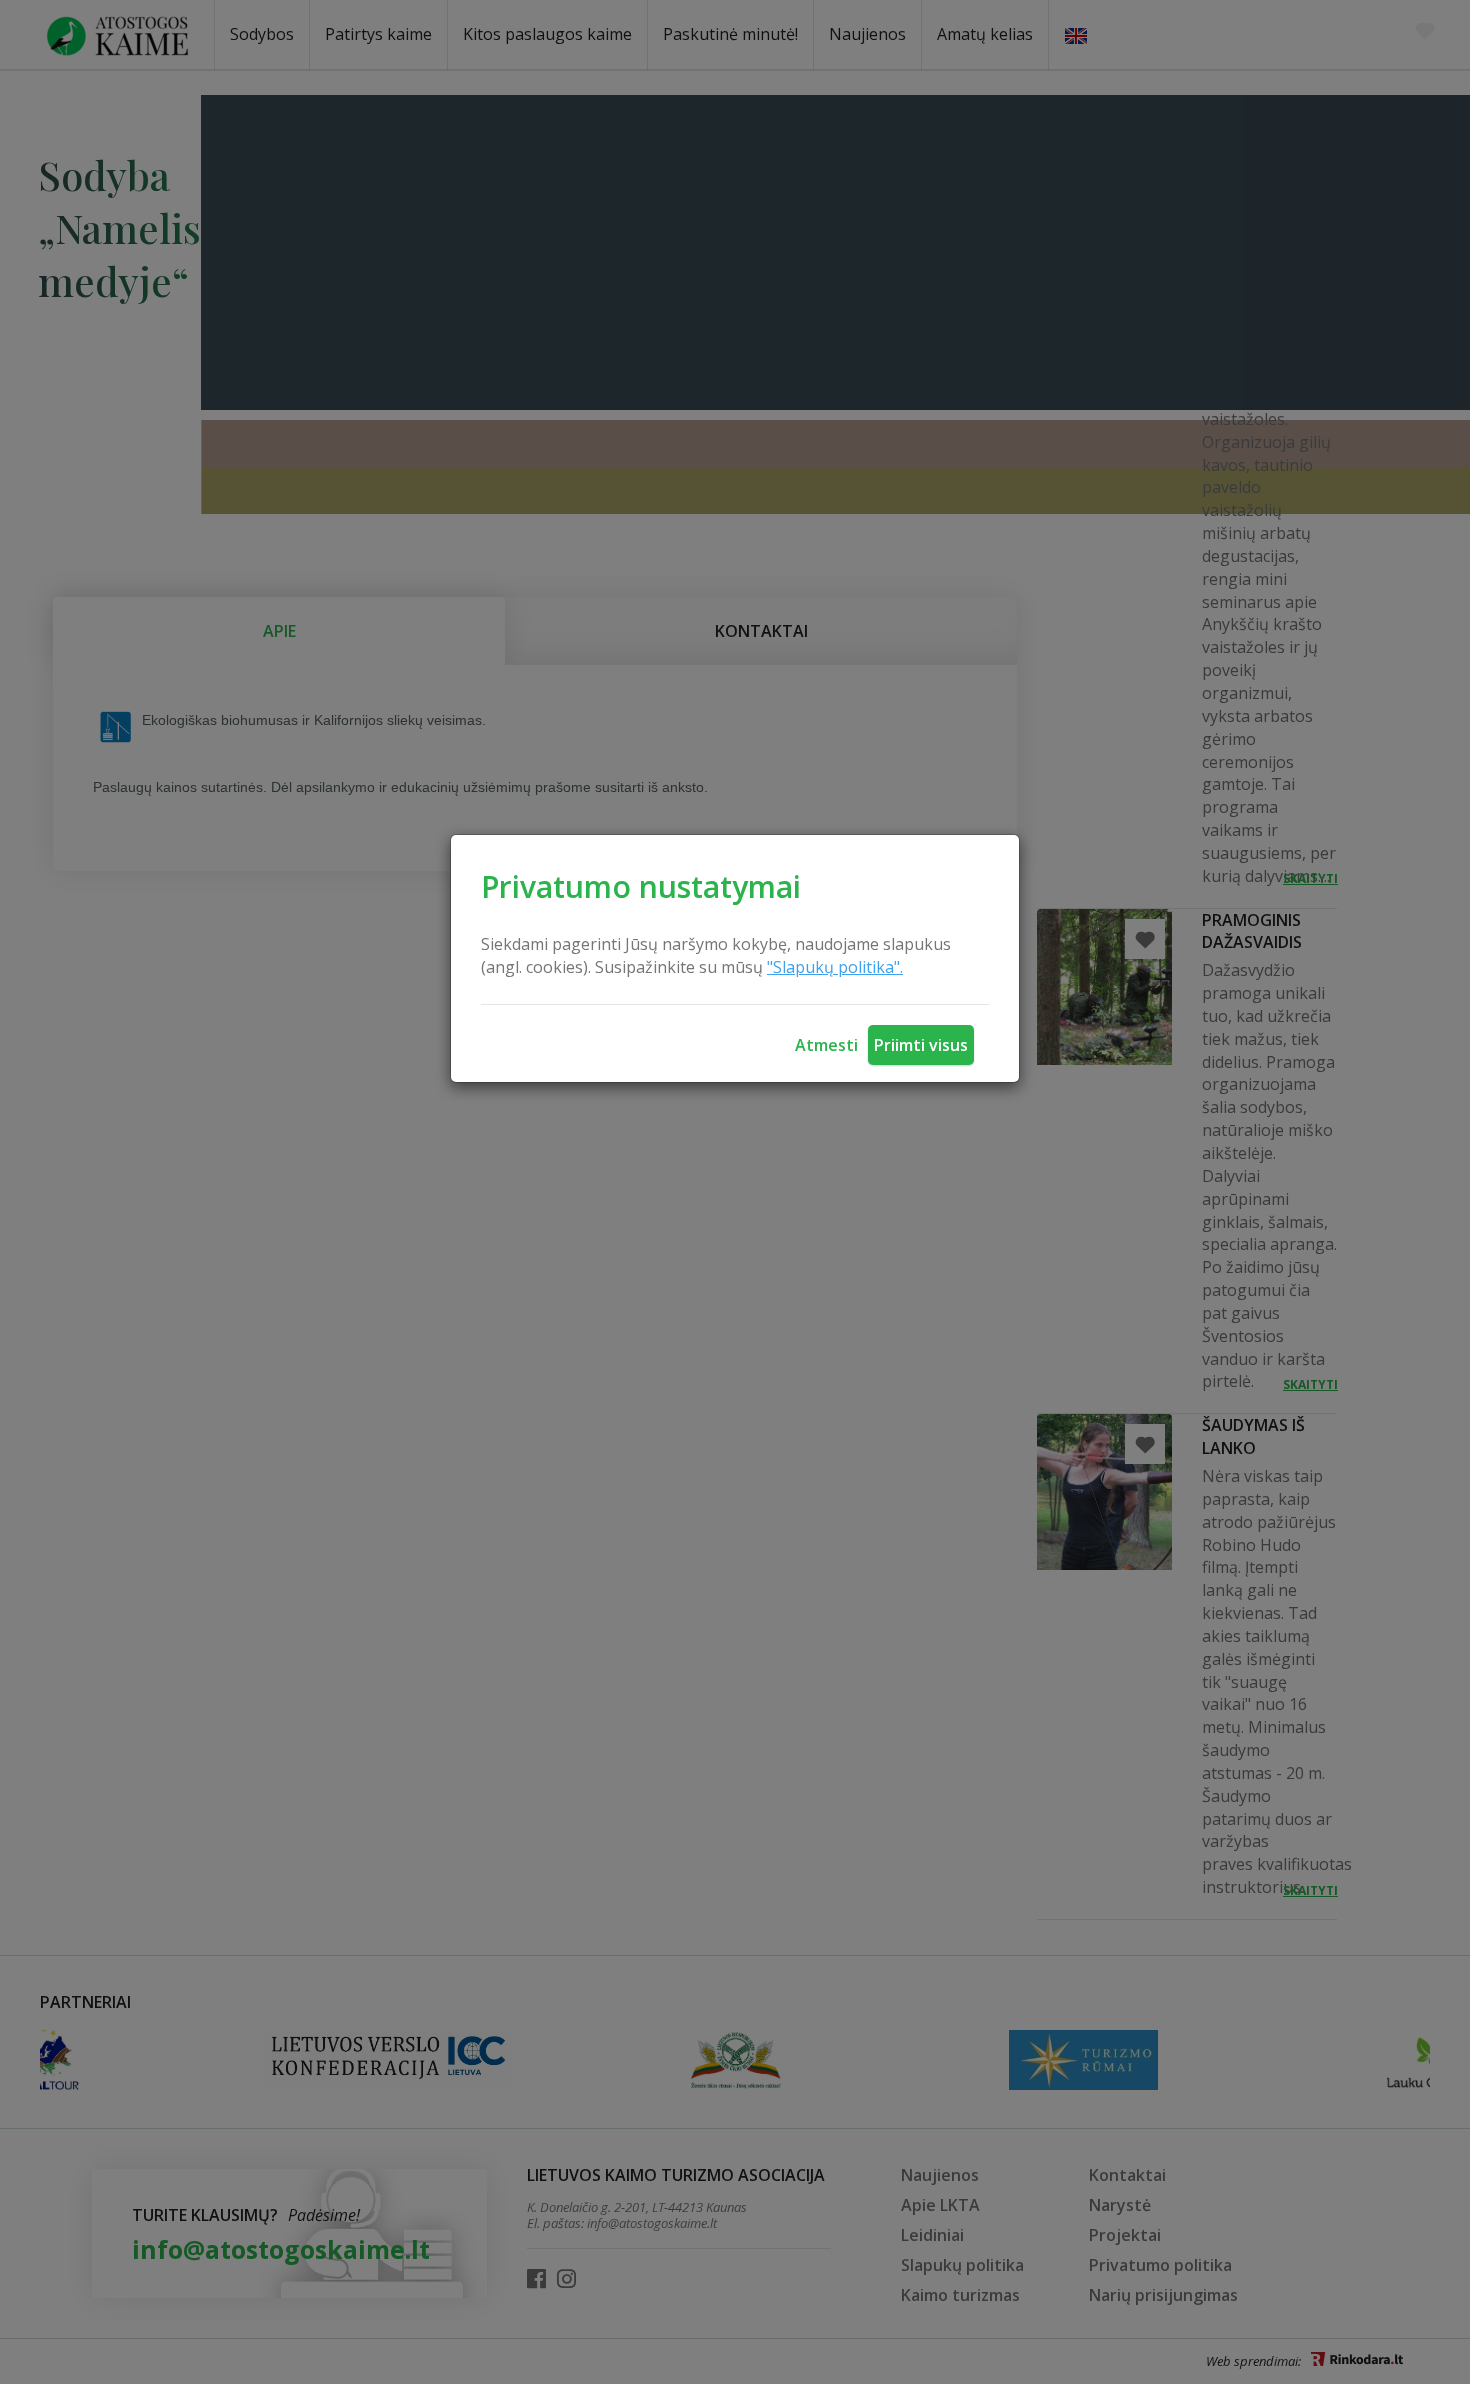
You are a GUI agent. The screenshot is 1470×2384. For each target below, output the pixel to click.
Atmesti (826, 1045)
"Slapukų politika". (835, 967)
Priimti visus (921, 1045)
